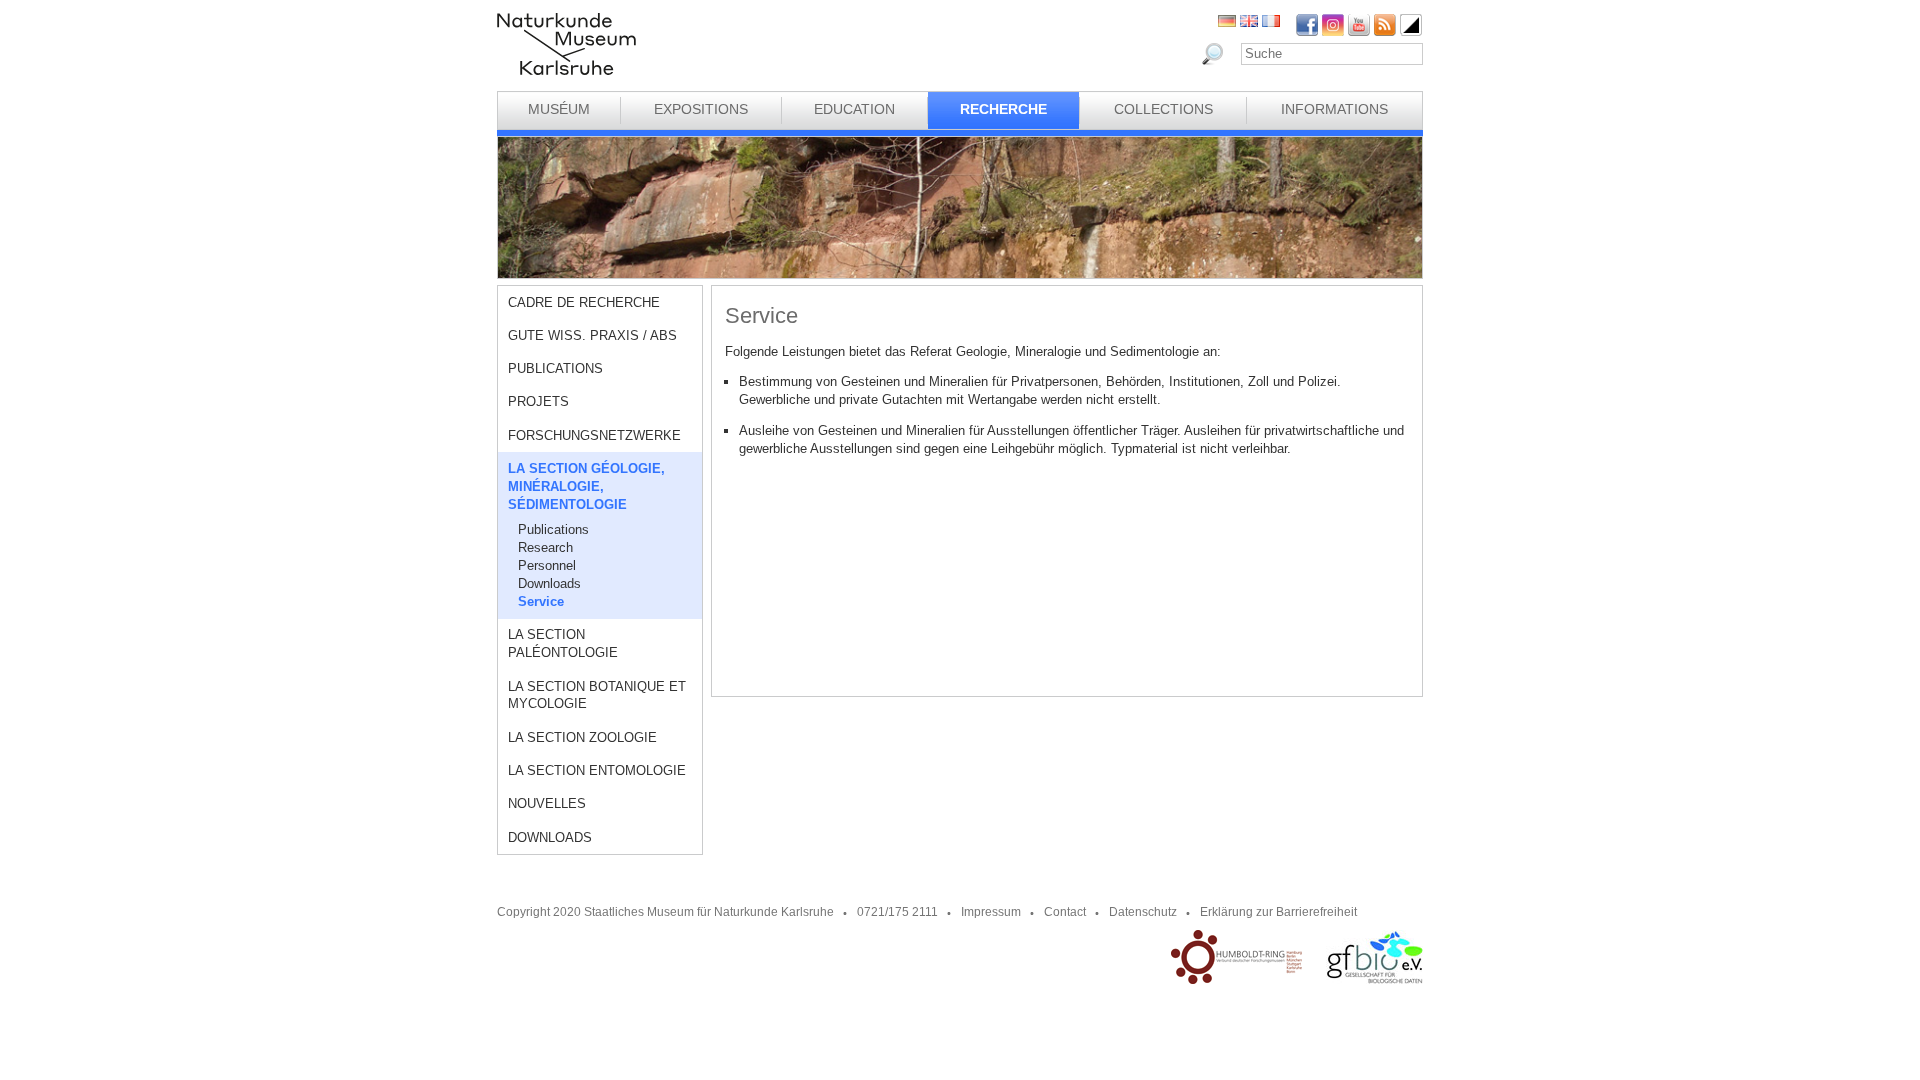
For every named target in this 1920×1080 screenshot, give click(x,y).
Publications (555, 368)
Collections (1163, 109)
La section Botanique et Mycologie (597, 695)
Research (545, 547)
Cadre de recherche (584, 302)
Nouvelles (547, 803)
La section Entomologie (597, 770)
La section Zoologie (582, 737)
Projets (538, 401)
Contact (1065, 912)
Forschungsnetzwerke (594, 435)
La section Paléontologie (563, 643)
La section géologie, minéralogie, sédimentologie (586, 486)
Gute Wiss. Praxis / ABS (592, 335)
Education (854, 109)
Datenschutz (1143, 912)
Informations (1334, 109)
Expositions (701, 109)
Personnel (547, 565)
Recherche (1003, 109)
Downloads (549, 583)
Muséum (559, 109)
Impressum (991, 912)
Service (541, 601)
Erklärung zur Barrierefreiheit (1278, 912)
